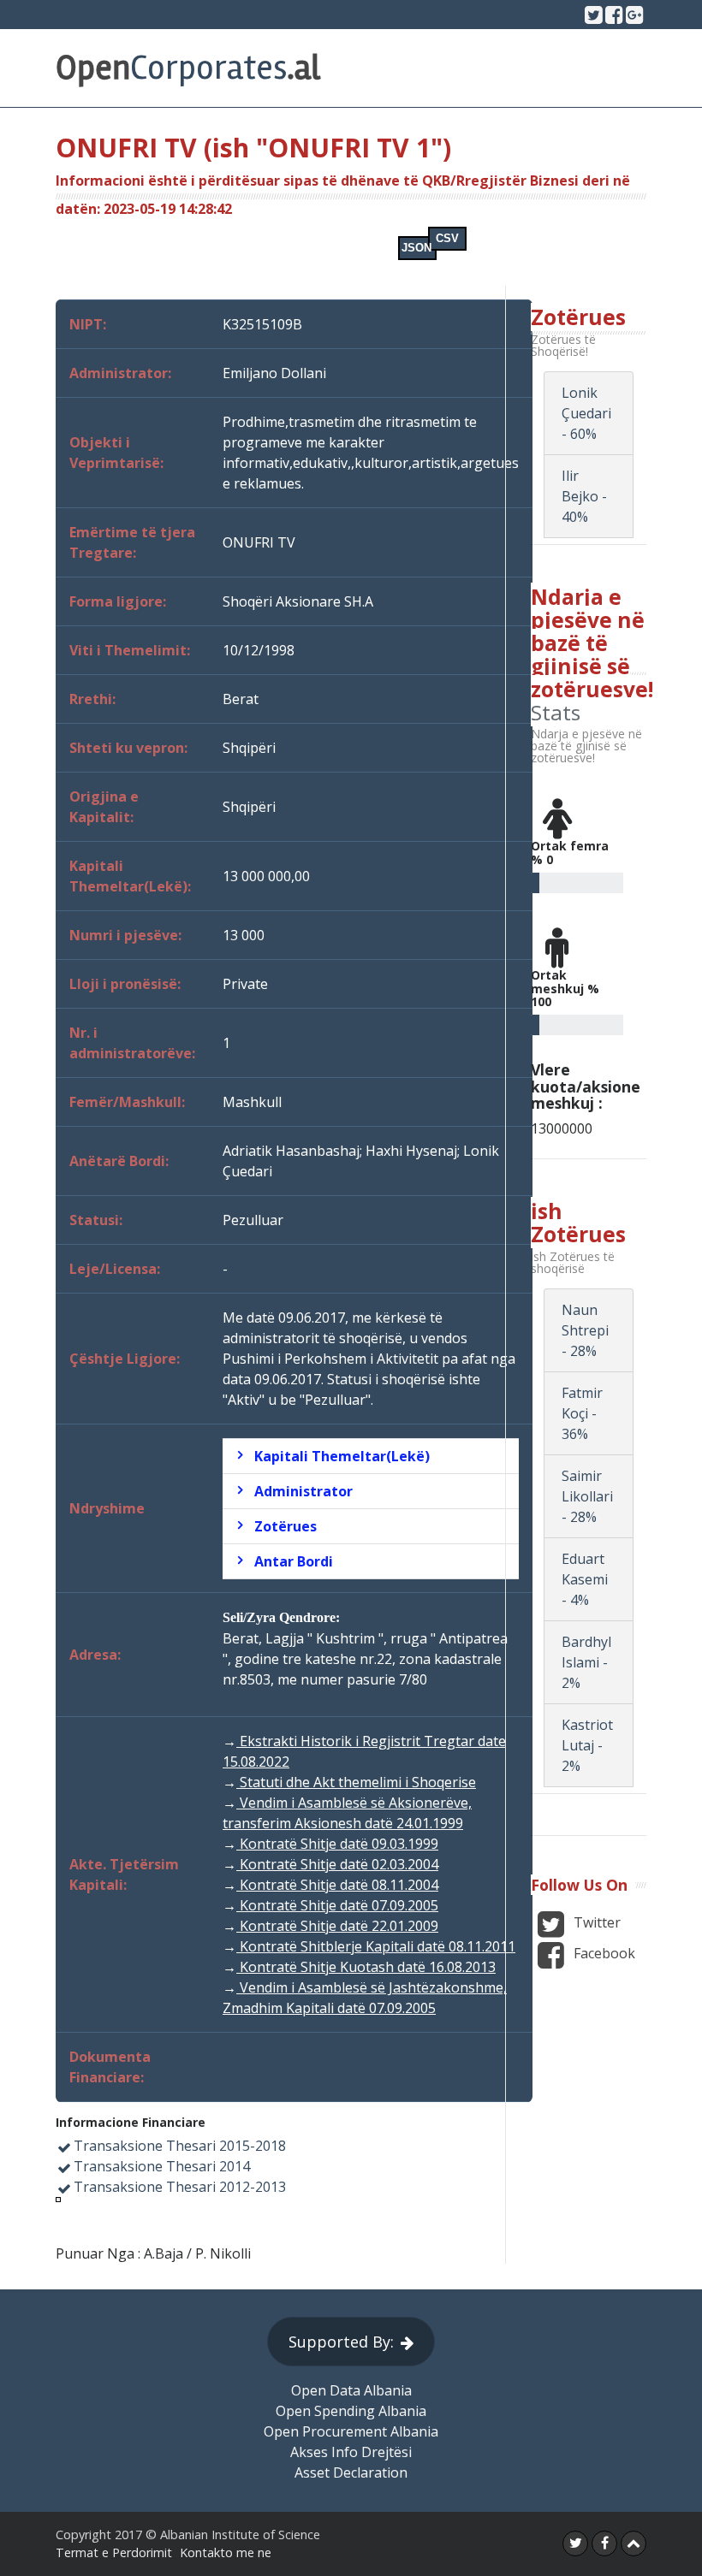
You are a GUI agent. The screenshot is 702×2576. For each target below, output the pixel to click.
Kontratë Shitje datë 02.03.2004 (337, 1864)
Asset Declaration (351, 2472)
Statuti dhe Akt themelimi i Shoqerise (356, 1782)
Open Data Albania (351, 2390)
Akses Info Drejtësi (351, 2452)
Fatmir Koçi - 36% (582, 1413)
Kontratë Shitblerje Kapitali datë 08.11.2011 (376, 1946)
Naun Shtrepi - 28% (585, 1330)
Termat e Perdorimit (114, 2552)
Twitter (595, 1922)
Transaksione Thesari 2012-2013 (180, 2187)
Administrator (303, 1491)
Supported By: (341, 2342)
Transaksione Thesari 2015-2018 (180, 2146)
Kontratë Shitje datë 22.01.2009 (337, 1926)
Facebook (603, 1953)
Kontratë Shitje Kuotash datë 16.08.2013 (366, 1967)
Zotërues (286, 1526)
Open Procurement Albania (351, 2431)
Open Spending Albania (351, 2411)
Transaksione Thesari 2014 (162, 2166)
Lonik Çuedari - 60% (586, 413)
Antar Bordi (294, 1561)
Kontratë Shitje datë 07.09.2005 (337, 1905)
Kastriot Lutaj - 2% (587, 1745)
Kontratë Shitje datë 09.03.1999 (337, 1844)
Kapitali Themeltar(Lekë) (342, 1456)
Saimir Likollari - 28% (587, 1496)
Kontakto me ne (226, 2552)
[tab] (371, 1456)
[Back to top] (634, 2543)
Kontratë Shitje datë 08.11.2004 (337, 1885)
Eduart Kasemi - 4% (585, 1579)
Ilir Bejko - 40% (584, 496)
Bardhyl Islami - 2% (586, 1662)
